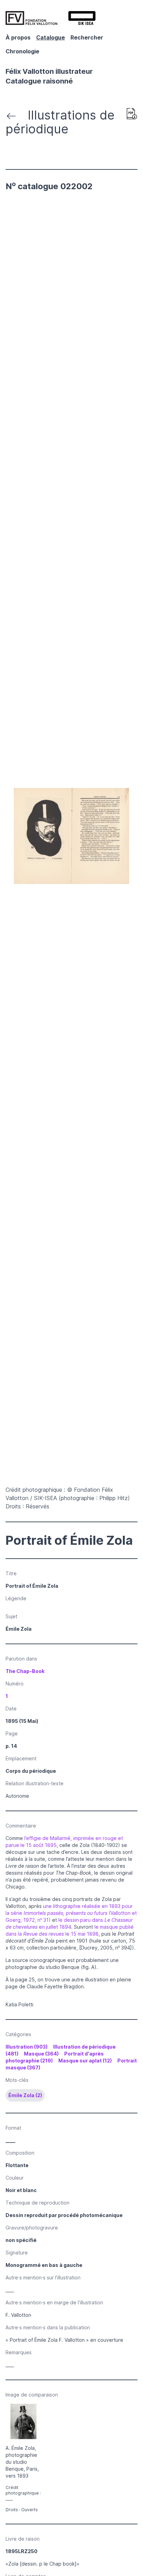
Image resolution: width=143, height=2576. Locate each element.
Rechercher (87, 37)
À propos (18, 37)
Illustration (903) (27, 2047)
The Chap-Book (25, 1671)
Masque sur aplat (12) (85, 2061)
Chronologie (22, 51)
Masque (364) (41, 2054)
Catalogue (51, 37)
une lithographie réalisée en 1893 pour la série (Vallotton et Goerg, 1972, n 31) (71, 1913)
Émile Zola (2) (25, 2095)
